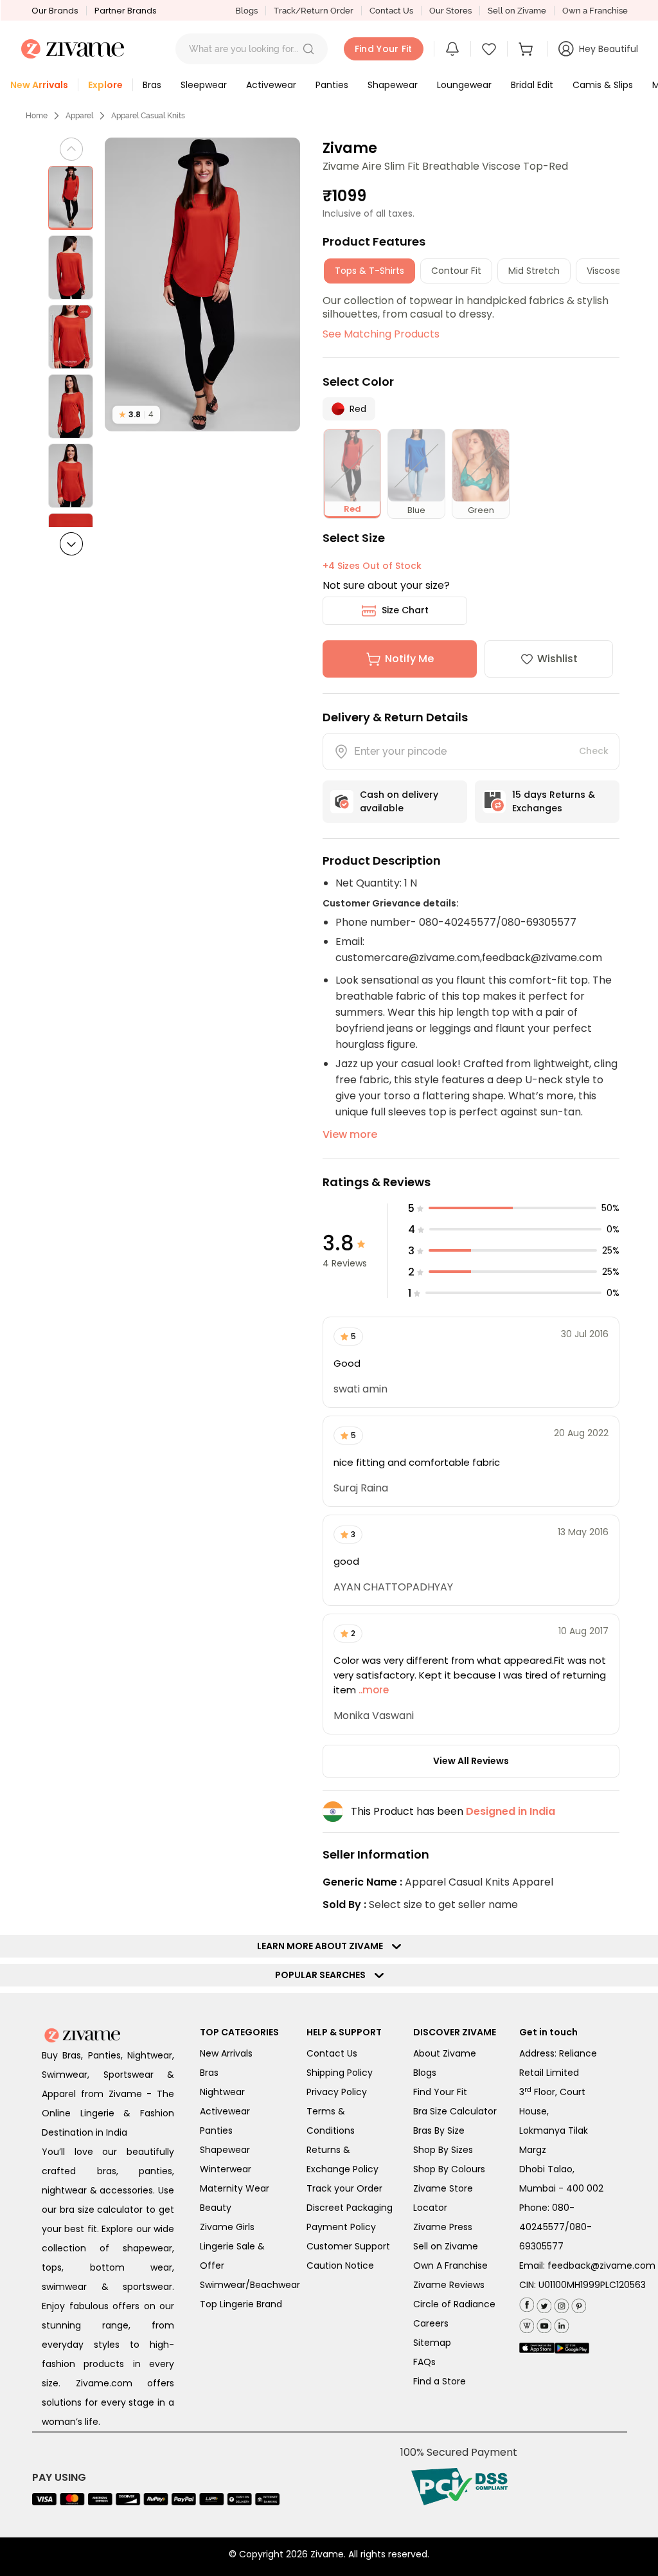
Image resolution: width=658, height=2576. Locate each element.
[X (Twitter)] (543, 2303)
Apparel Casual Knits (148, 116)
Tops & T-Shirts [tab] (369, 271)
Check (594, 751)
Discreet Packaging (350, 2208)
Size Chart (405, 610)
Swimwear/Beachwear (250, 2285)
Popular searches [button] (323, 1975)
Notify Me (409, 659)
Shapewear (225, 2150)
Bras (209, 2073)
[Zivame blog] (527, 2323)
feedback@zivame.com (601, 2265)
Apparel (79, 116)
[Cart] (528, 49)
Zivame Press (443, 2227)
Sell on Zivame (517, 11)
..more (372, 1690)
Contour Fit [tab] (456, 271)
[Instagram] (560, 2303)
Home (37, 116)
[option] (71, 198)
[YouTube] (543, 2323)
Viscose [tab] (604, 271)
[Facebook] (527, 2304)
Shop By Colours (449, 2169)
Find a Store (440, 2381)
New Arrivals (226, 2053)
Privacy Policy (337, 2092)
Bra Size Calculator (455, 2111)
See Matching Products (381, 334)
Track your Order (344, 2188)
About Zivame (445, 2053)
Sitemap (432, 2343)
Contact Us (391, 11)
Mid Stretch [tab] (534, 271)
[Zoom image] (203, 284)
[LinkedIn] (560, 2323)
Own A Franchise (450, 2265)
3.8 (136, 414)
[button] (308, 49)
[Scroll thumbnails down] (71, 544)
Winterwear (226, 2169)
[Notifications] (452, 49)
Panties (216, 2130)
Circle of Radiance (454, 2304)
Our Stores (450, 11)
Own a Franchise (595, 11)
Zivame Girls (227, 2227)
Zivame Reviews (449, 2285)
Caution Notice (340, 2265)
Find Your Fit (440, 2092)
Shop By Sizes (443, 2150)
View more (350, 1134)
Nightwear (222, 2092)
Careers (431, 2323)
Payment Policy (341, 2227)
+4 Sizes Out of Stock (372, 566)
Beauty (216, 2208)
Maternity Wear (235, 2188)
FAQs (424, 2362)
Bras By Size (439, 2130)
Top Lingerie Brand (241, 2304)
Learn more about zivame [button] (323, 1946)
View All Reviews (471, 1761)
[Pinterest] (577, 2303)
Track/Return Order (314, 11)
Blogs (246, 11)
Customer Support (348, 2246)
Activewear (225, 2111)
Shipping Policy (340, 2073)
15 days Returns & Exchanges (554, 801)
